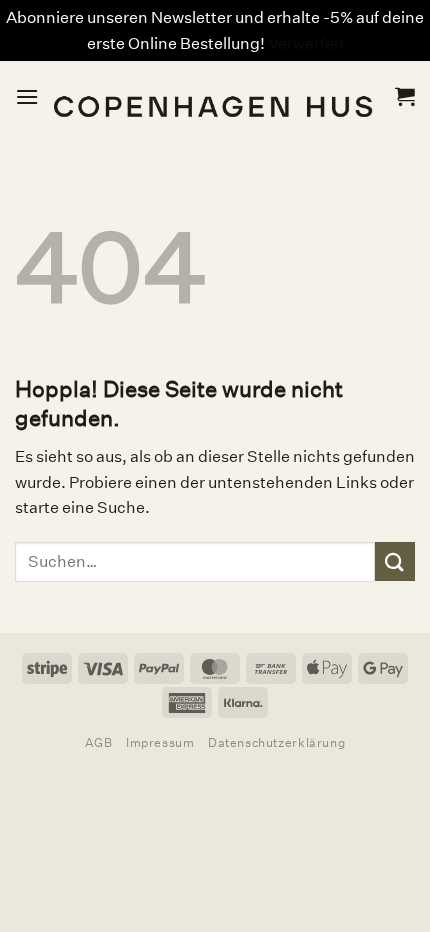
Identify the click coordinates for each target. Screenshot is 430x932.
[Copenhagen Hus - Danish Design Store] (217, 96)
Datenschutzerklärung (276, 742)
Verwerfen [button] (306, 43)
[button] (27, 96)
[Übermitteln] (395, 561)
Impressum (160, 742)
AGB (99, 742)
